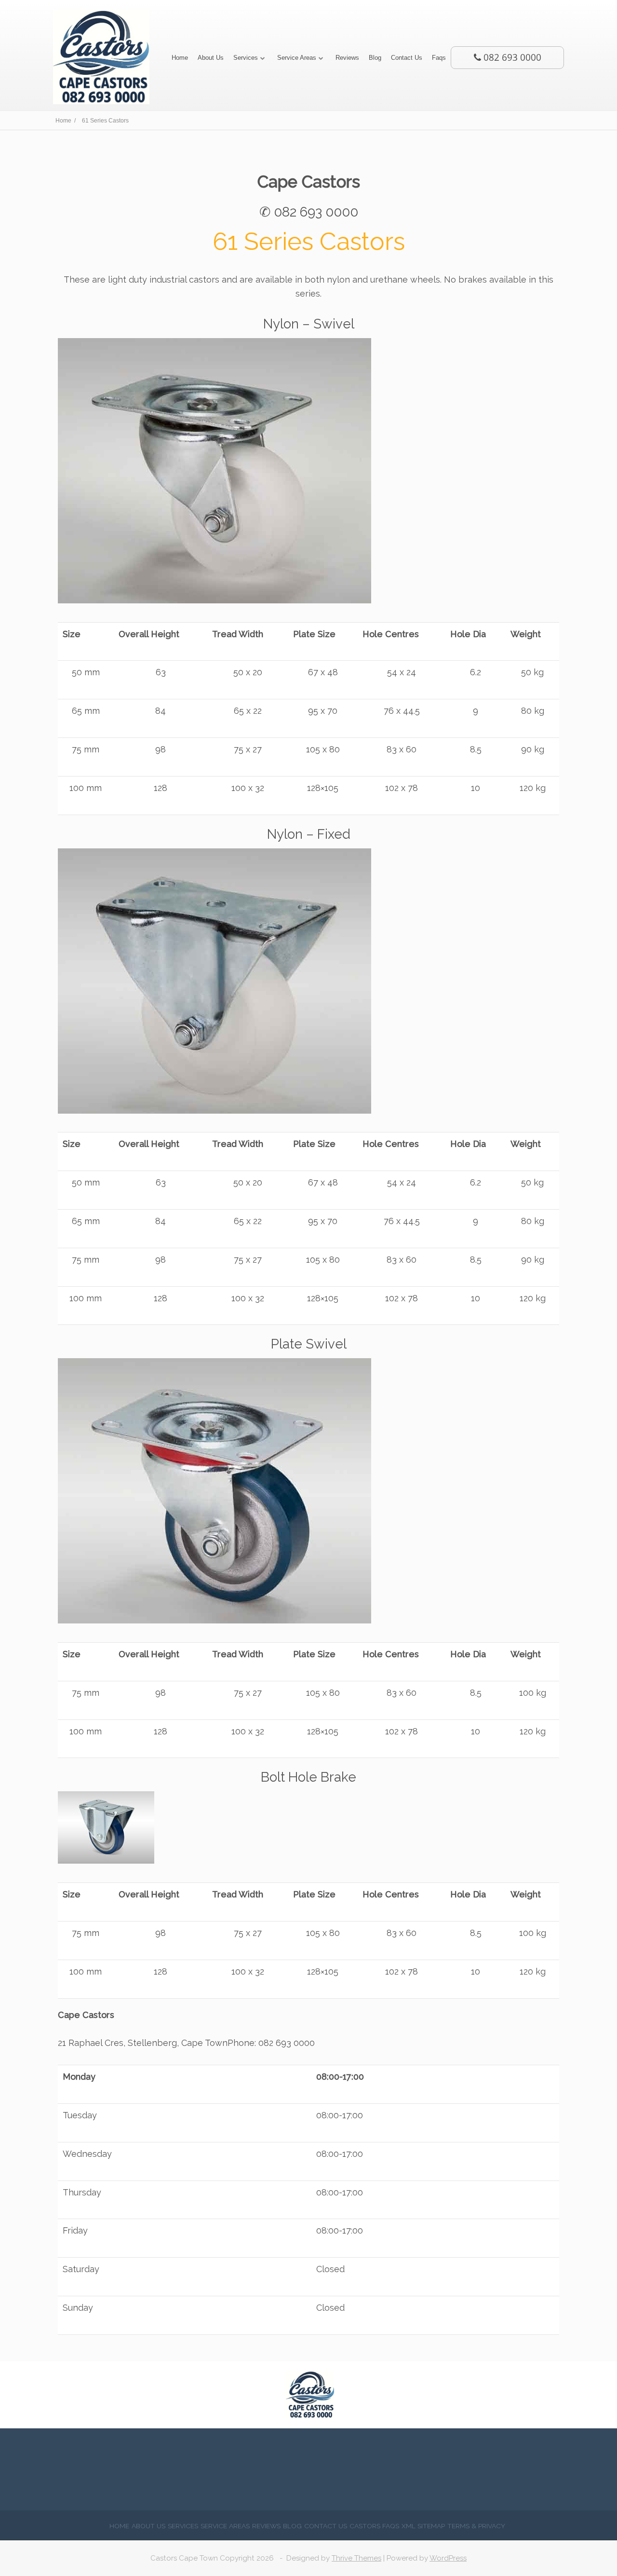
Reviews (347, 58)
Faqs (439, 58)
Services (246, 58)
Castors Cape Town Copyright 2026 (212, 2558)
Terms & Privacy (476, 2526)
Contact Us (407, 58)
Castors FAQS (374, 2526)
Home (180, 58)
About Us (211, 58)
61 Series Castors (309, 241)
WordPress (448, 2558)
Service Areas (297, 58)
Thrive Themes (356, 2558)
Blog (375, 58)
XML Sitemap (423, 2526)
